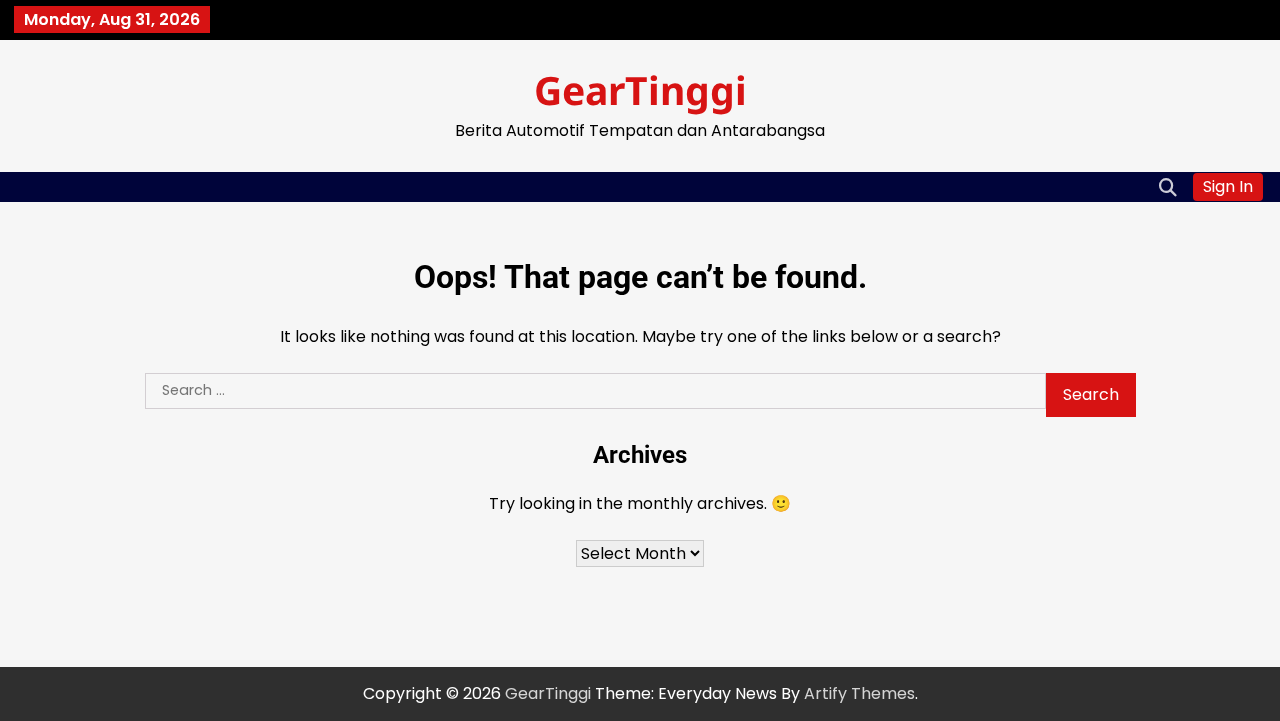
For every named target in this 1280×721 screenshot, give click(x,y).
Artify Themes (859, 693)
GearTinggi (640, 89)
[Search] (1168, 187)
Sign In (1228, 186)
